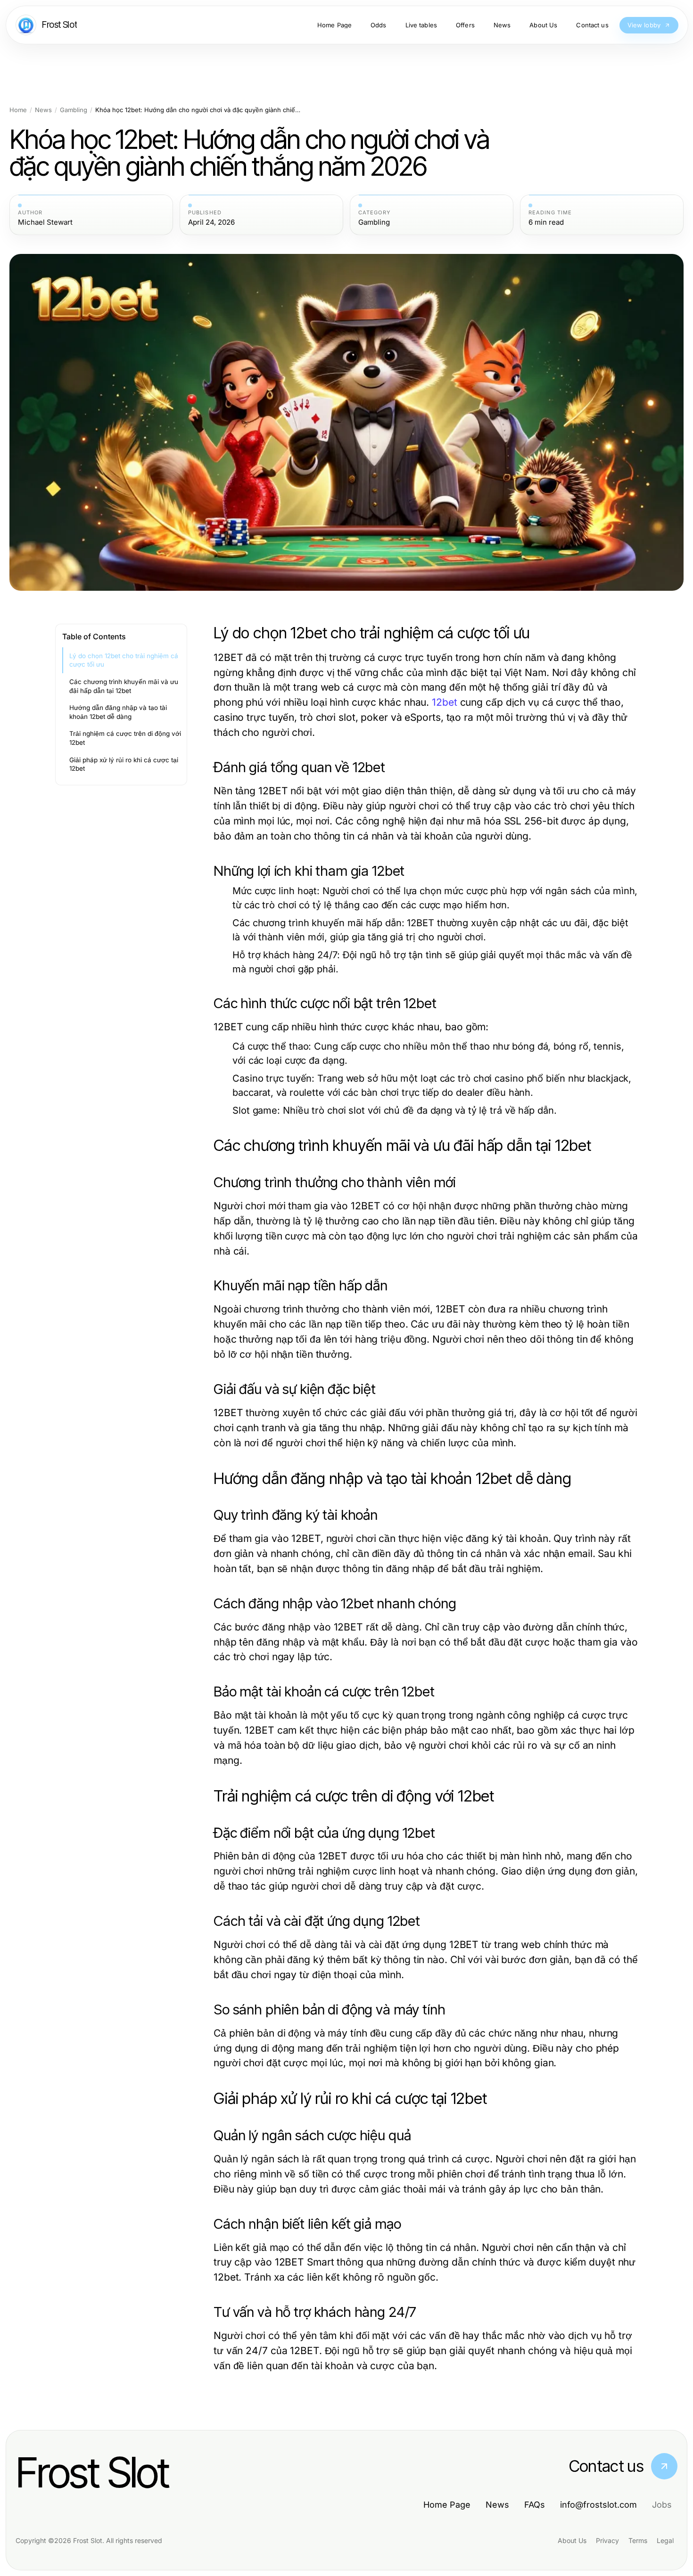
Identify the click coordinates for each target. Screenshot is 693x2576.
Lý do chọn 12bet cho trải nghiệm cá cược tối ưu (124, 660)
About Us (572, 2540)
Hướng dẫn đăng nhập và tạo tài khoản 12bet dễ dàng (118, 712)
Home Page (447, 2505)
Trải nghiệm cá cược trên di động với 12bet (125, 738)
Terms (638, 2540)
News (43, 110)
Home (18, 110)
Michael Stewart (45, 222)
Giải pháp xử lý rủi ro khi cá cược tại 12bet (124, 764)
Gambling (74, 110)
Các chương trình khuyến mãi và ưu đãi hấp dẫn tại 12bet (124, 686)
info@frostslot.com (598, 2505)
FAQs (535, 2505)
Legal (665, 2540)
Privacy (607, 2540)
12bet (444, 702)
